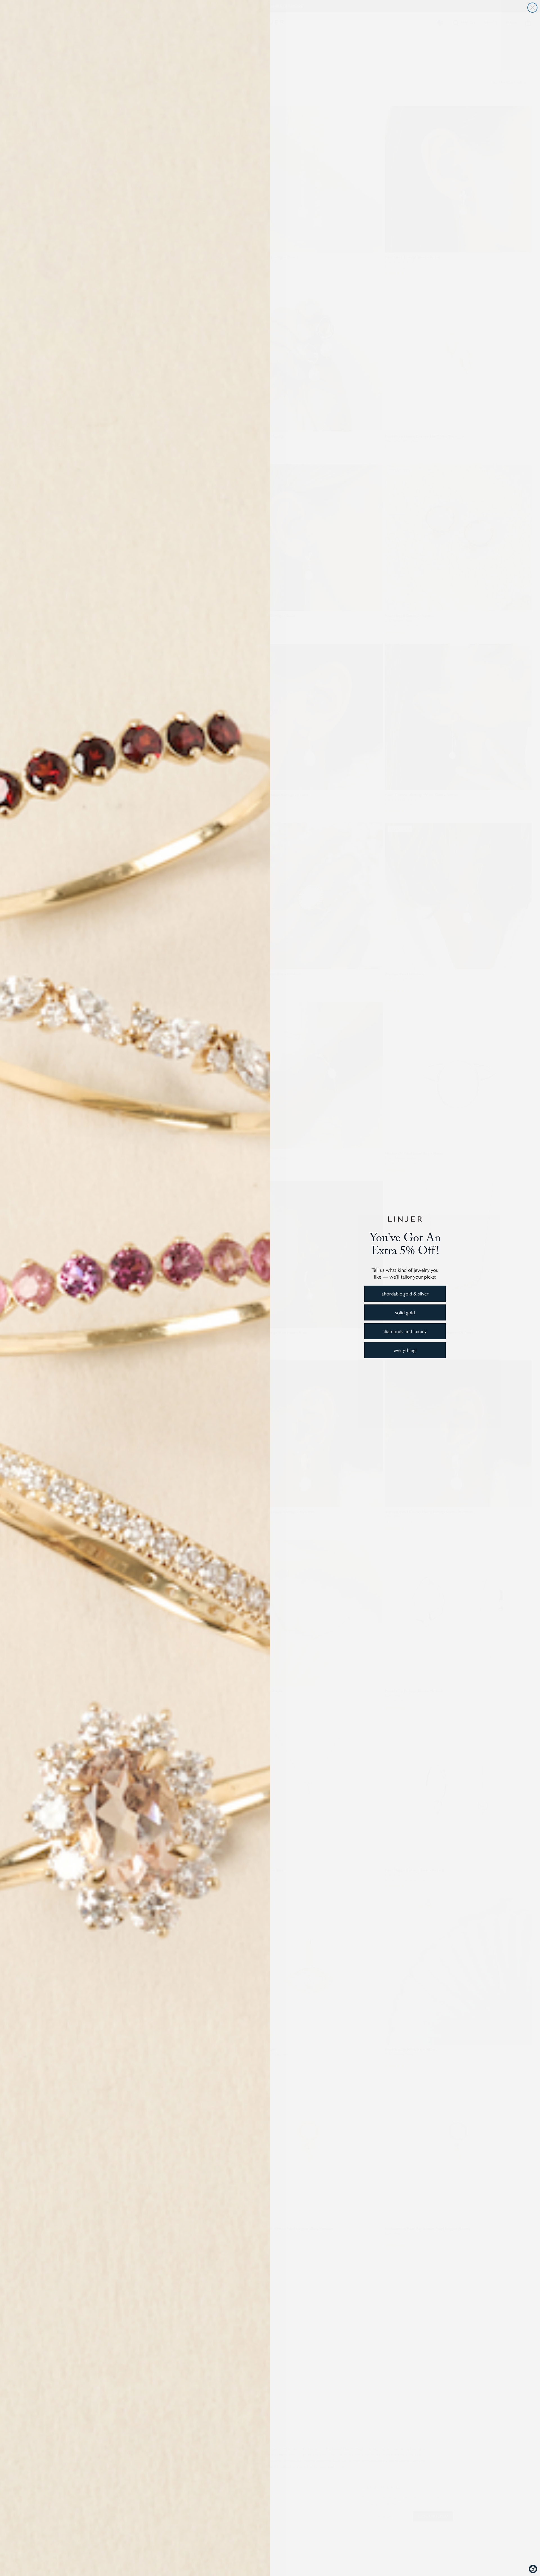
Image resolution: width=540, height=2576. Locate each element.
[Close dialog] (532, 8)
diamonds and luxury (405, 1331)
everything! (405, 1350)
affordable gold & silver (405, 1293)
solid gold (405, 1312)
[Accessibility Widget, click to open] (533, 2569)
